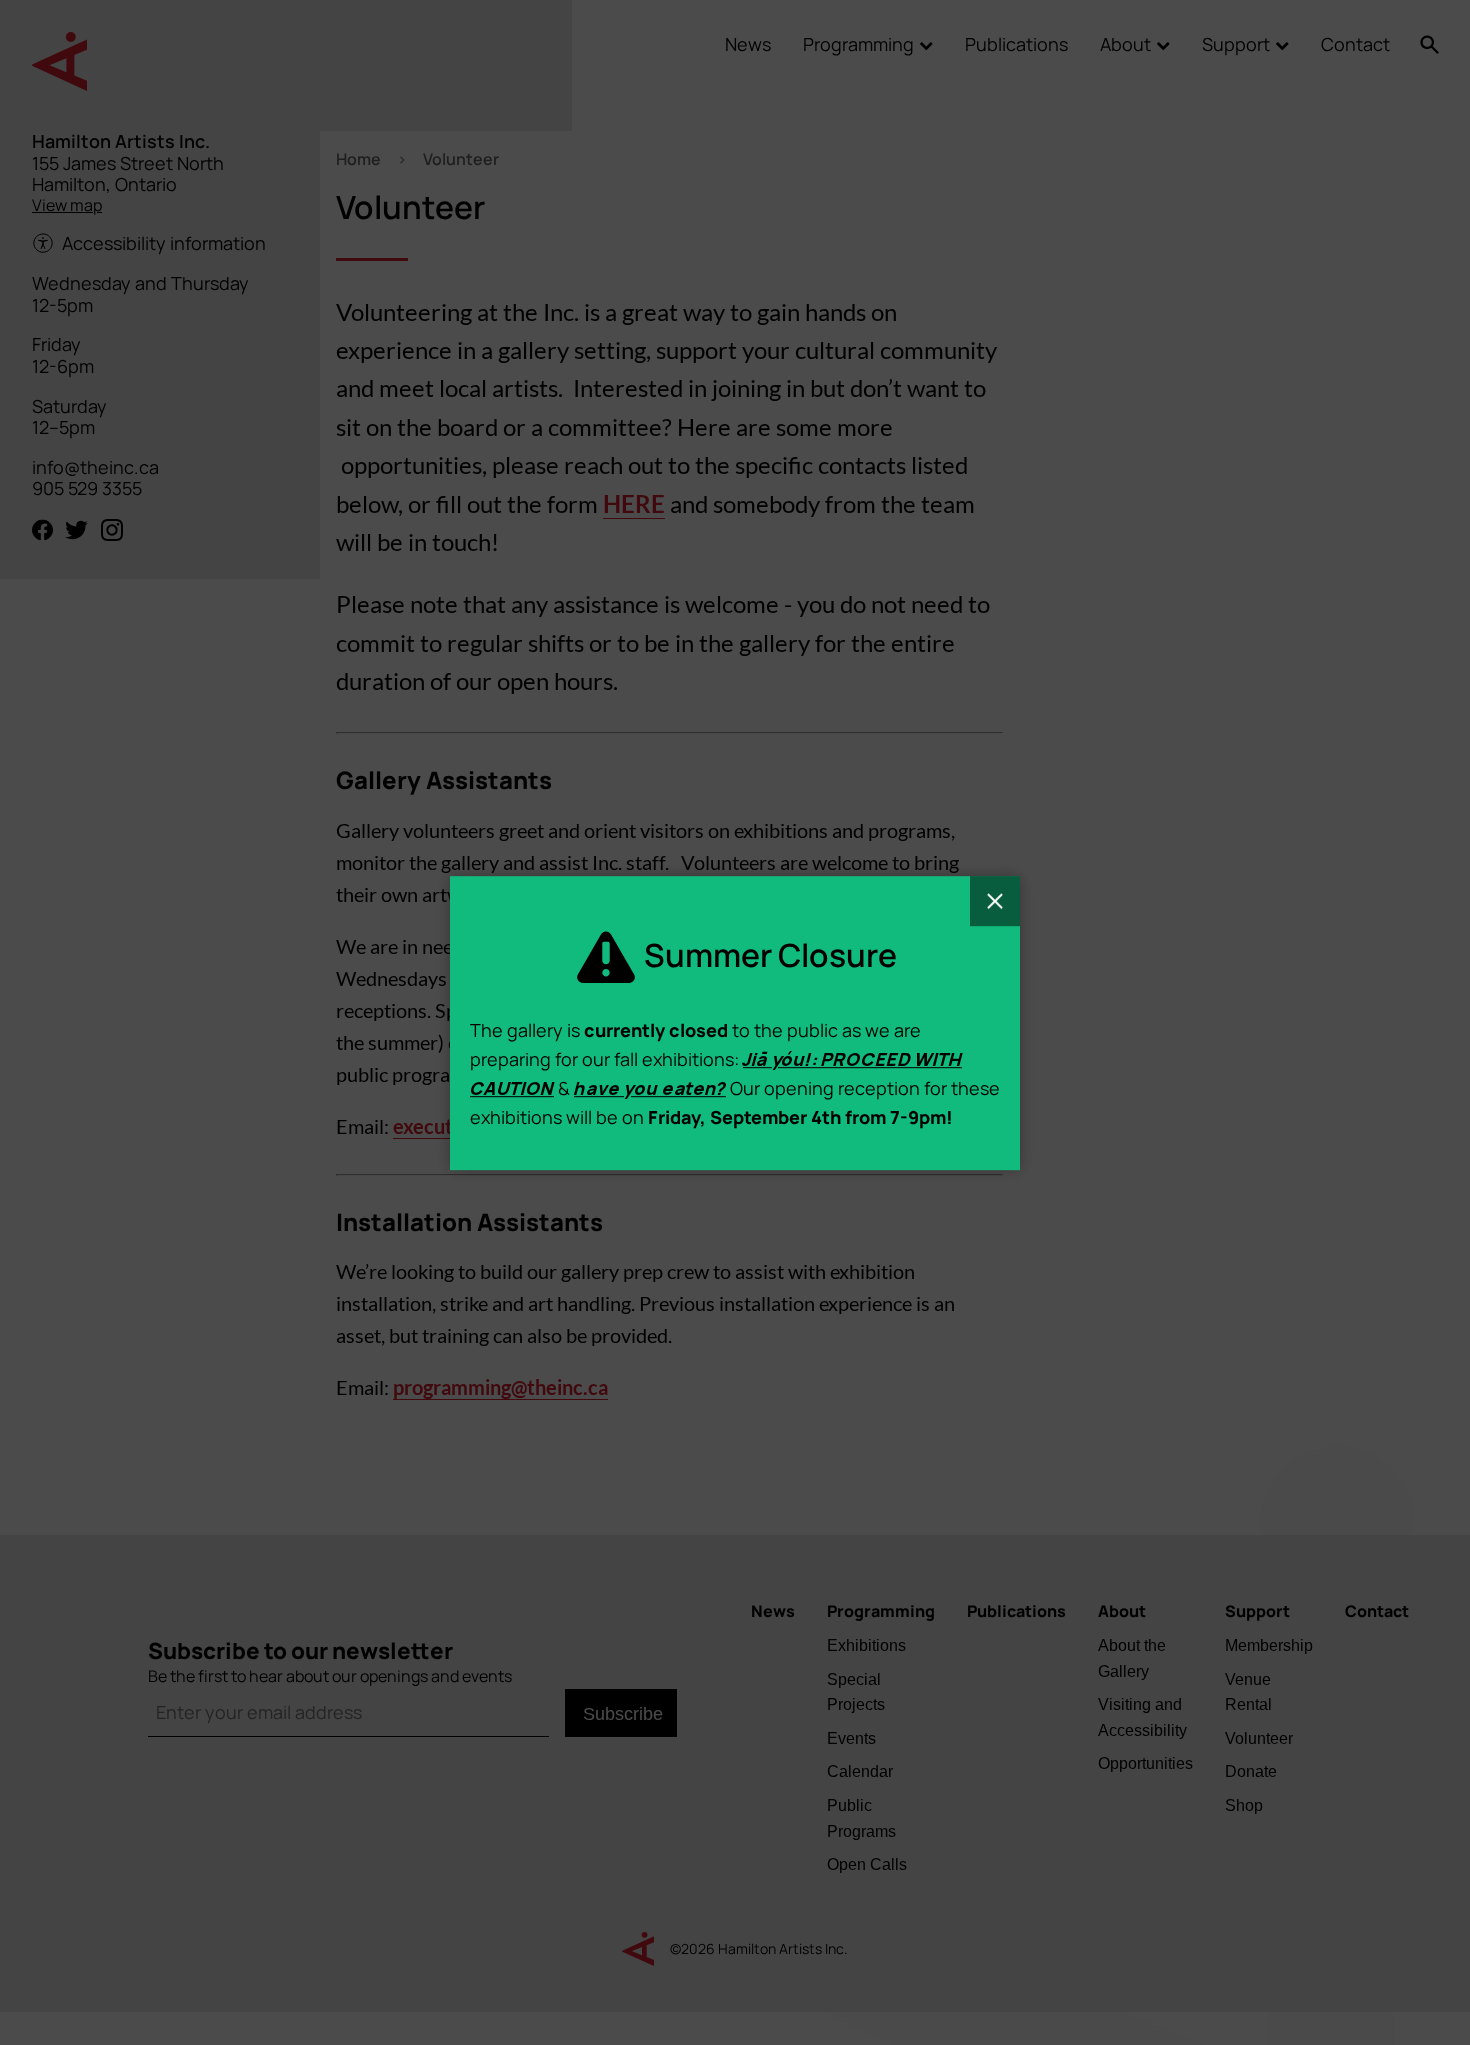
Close (995, 901)
